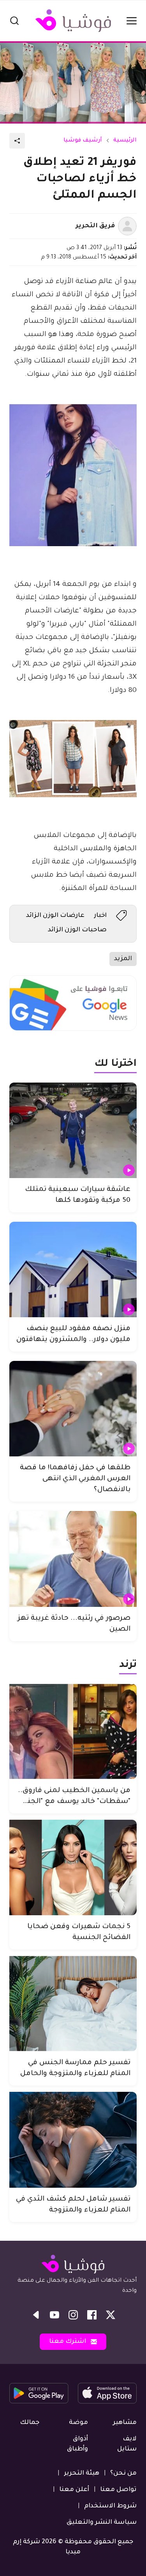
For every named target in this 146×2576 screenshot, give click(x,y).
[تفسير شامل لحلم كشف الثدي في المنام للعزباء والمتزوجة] (73, 2140)
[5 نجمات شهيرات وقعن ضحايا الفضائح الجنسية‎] (73, 1867)
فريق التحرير (95, 226)
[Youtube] (55, 2315)
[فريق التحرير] (127, 226)
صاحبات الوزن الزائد (77, 930)
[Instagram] (73, 2315)
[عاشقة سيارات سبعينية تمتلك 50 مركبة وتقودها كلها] (73, 1130)
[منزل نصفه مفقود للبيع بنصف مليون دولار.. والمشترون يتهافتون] (73, 1269)
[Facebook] (92, 2315)
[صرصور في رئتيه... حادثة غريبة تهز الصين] (73, 1559)
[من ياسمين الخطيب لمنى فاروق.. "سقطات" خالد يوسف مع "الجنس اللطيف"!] (73, 1731)
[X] (111, 2315)
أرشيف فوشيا (83, 141)
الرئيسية (125, 141)
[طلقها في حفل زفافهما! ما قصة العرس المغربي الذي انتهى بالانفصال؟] (73, 1409)
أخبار (100, 916)
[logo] (73, 21)
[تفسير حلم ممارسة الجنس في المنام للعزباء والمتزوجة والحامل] (73, 2004)
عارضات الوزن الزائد (55, 916)
